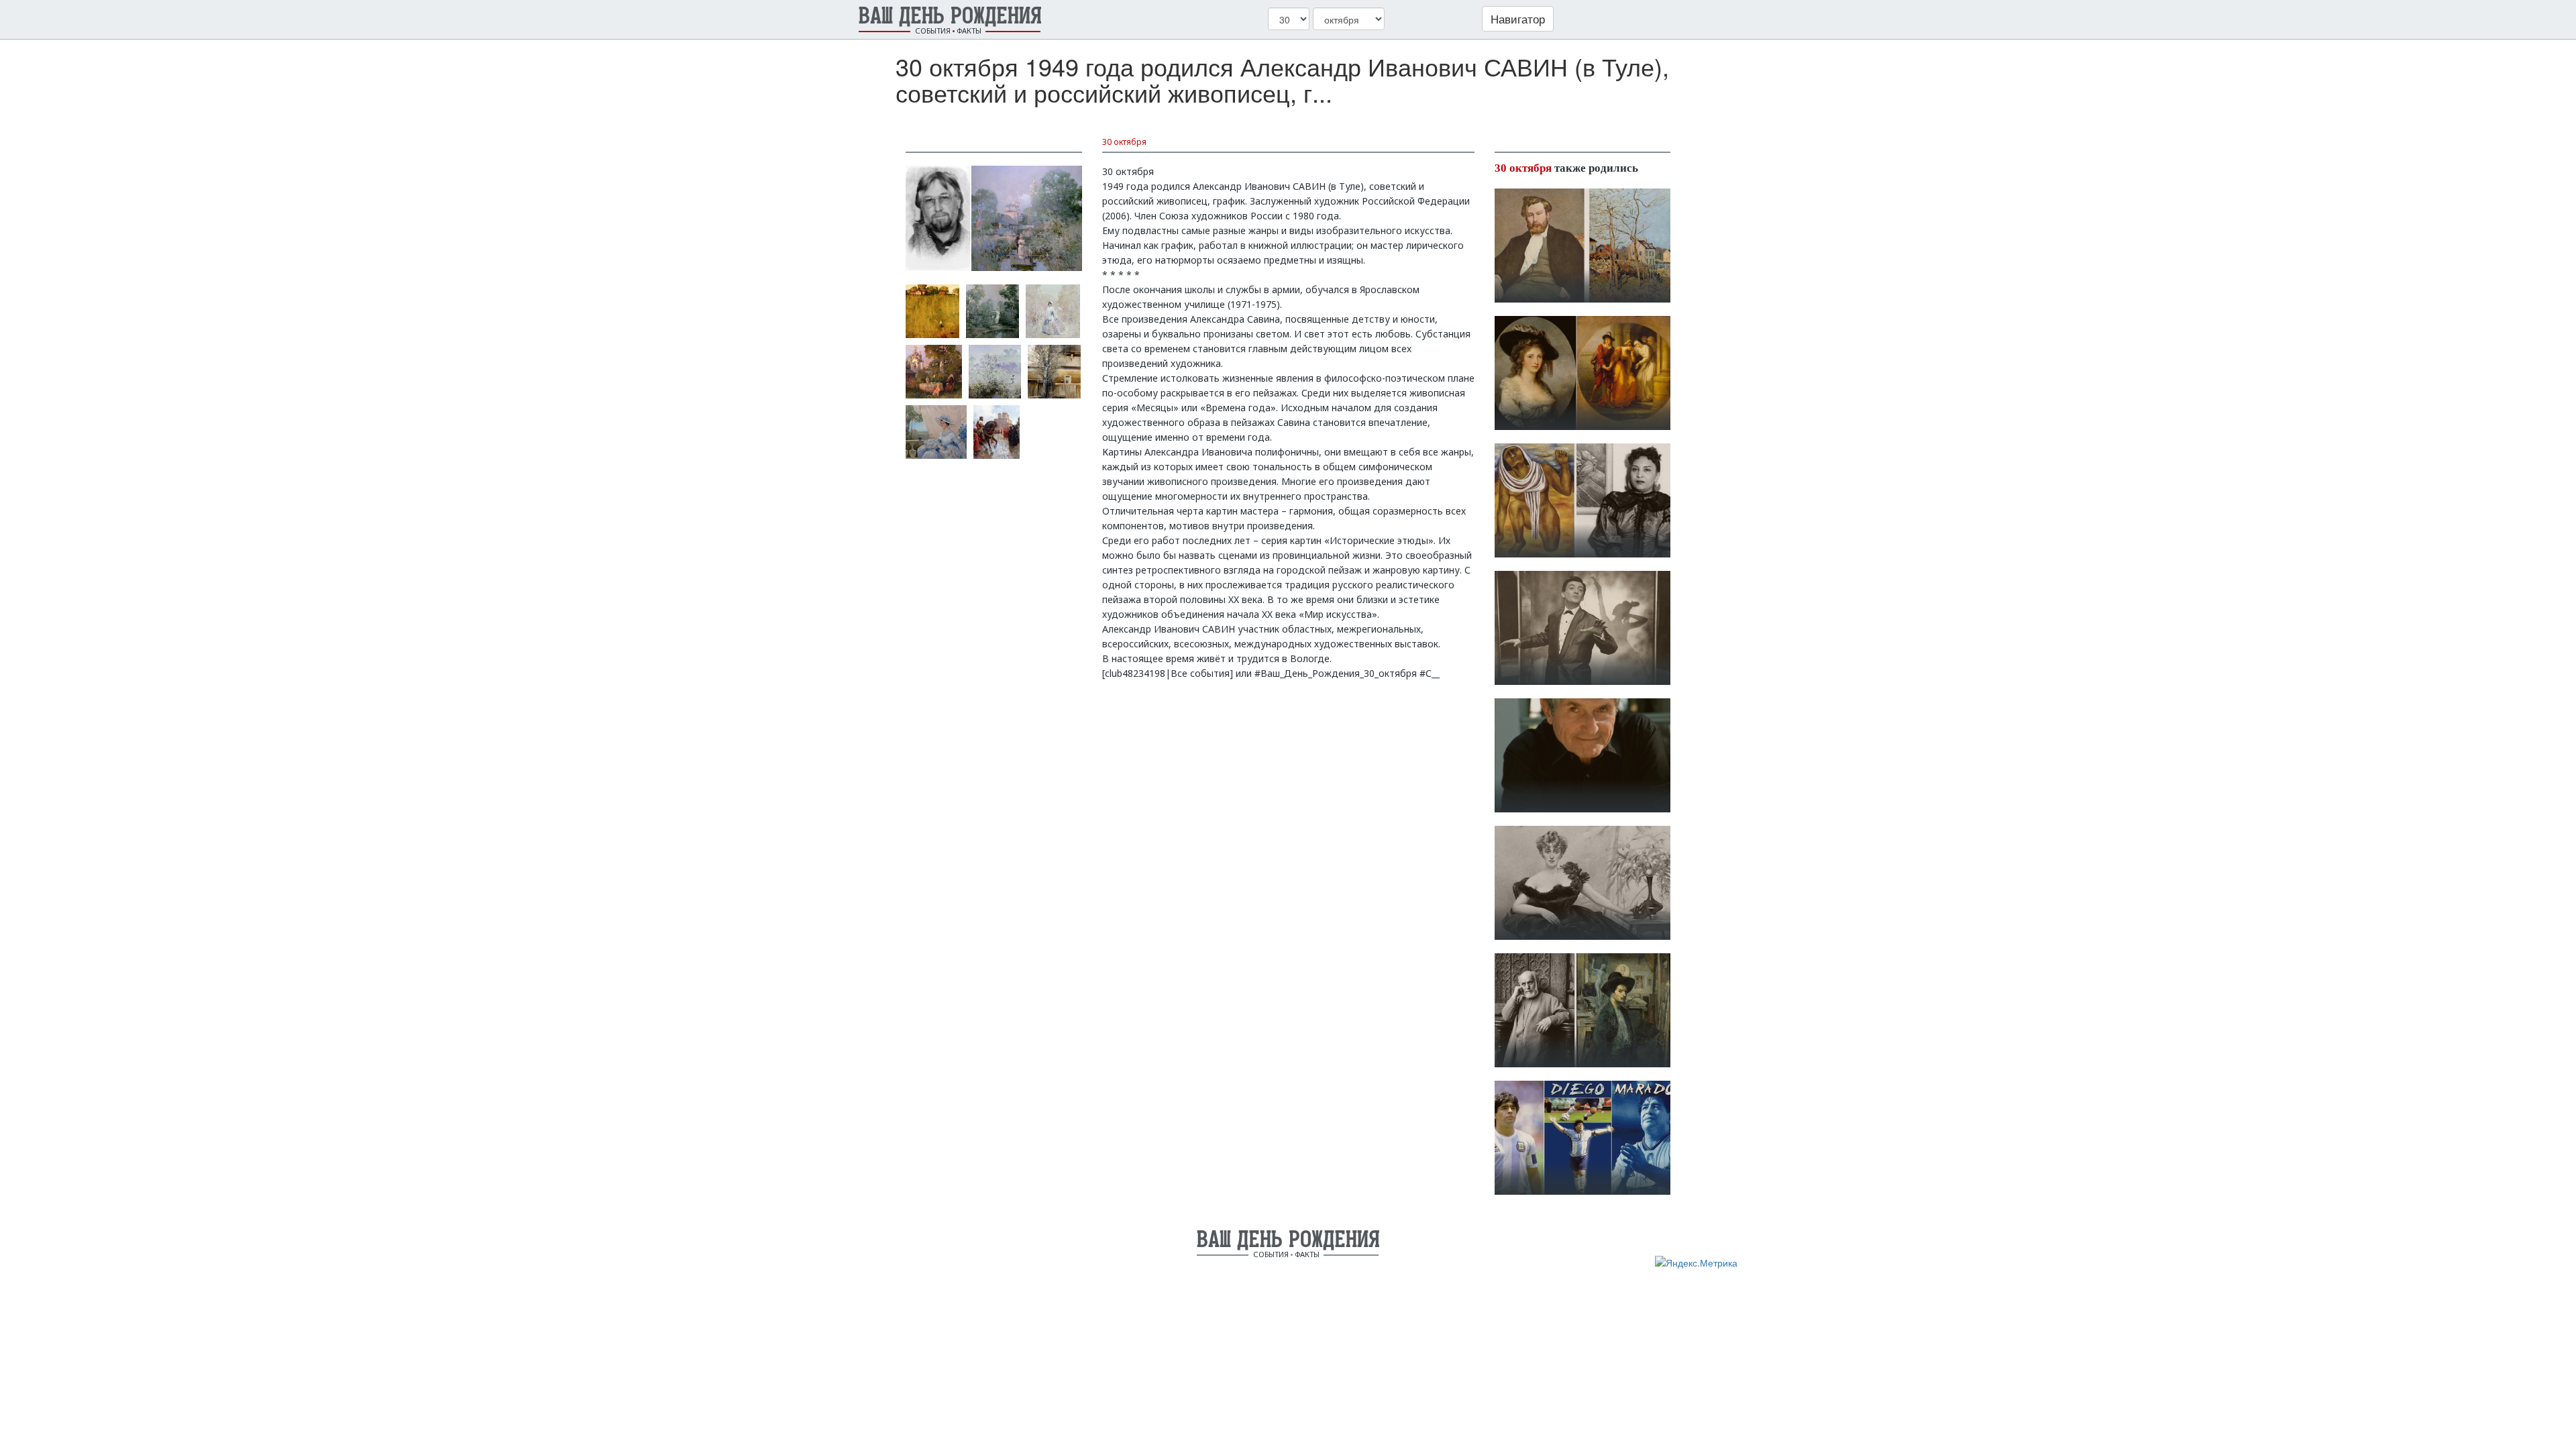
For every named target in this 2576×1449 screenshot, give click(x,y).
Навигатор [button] (1518, 18)
